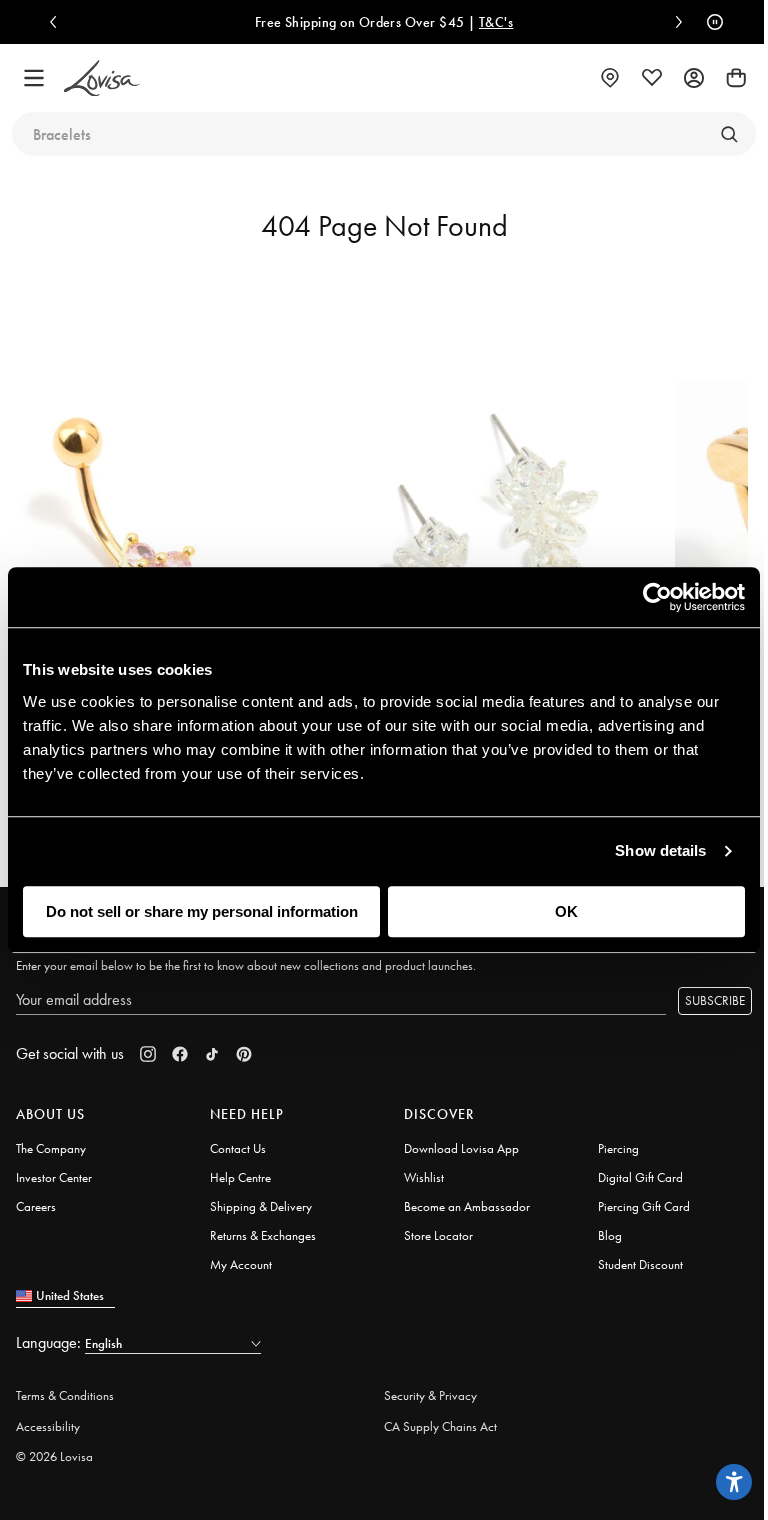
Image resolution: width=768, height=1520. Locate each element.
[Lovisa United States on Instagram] (148, 1054)
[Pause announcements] (710, 22)
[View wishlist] (652, 78)
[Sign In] (694, 78)
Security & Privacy (430, 1395)
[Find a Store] (610, 78)
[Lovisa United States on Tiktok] (212, 1054)
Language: (50, 1342)
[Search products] (729, 134)
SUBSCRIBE (715, 1000)
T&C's (496, 22)
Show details (660, 850)
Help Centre (240, 1177)
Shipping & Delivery (261, 1206)
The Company (51, 1148)
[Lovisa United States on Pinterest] (244, 1054)
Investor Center (54, 1177)
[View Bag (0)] (736, 78)
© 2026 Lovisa (54, 1456)
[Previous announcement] (58, 22)
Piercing (618, 1148)
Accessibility (48, 1426)
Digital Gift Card (640, 1177)
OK (566, 911)
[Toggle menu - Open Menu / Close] (34, 78)
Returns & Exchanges (263, 1235)
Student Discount (640, 1264)
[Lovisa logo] (102, 78)
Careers (36, 1206)
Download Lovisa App (461, 1148)
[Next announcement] (674, 22)
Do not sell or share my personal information (202, 911)
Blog (610, 1235)
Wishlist (424, 1177)
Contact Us (238, 1148)
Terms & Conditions (65, 1395)
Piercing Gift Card (644, 1206)
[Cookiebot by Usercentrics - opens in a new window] (657, 597)
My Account (241, 1264)
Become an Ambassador (467, 1206)
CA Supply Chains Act (440, 1426)
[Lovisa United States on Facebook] (180, 1054)
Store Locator (438, 1235)
